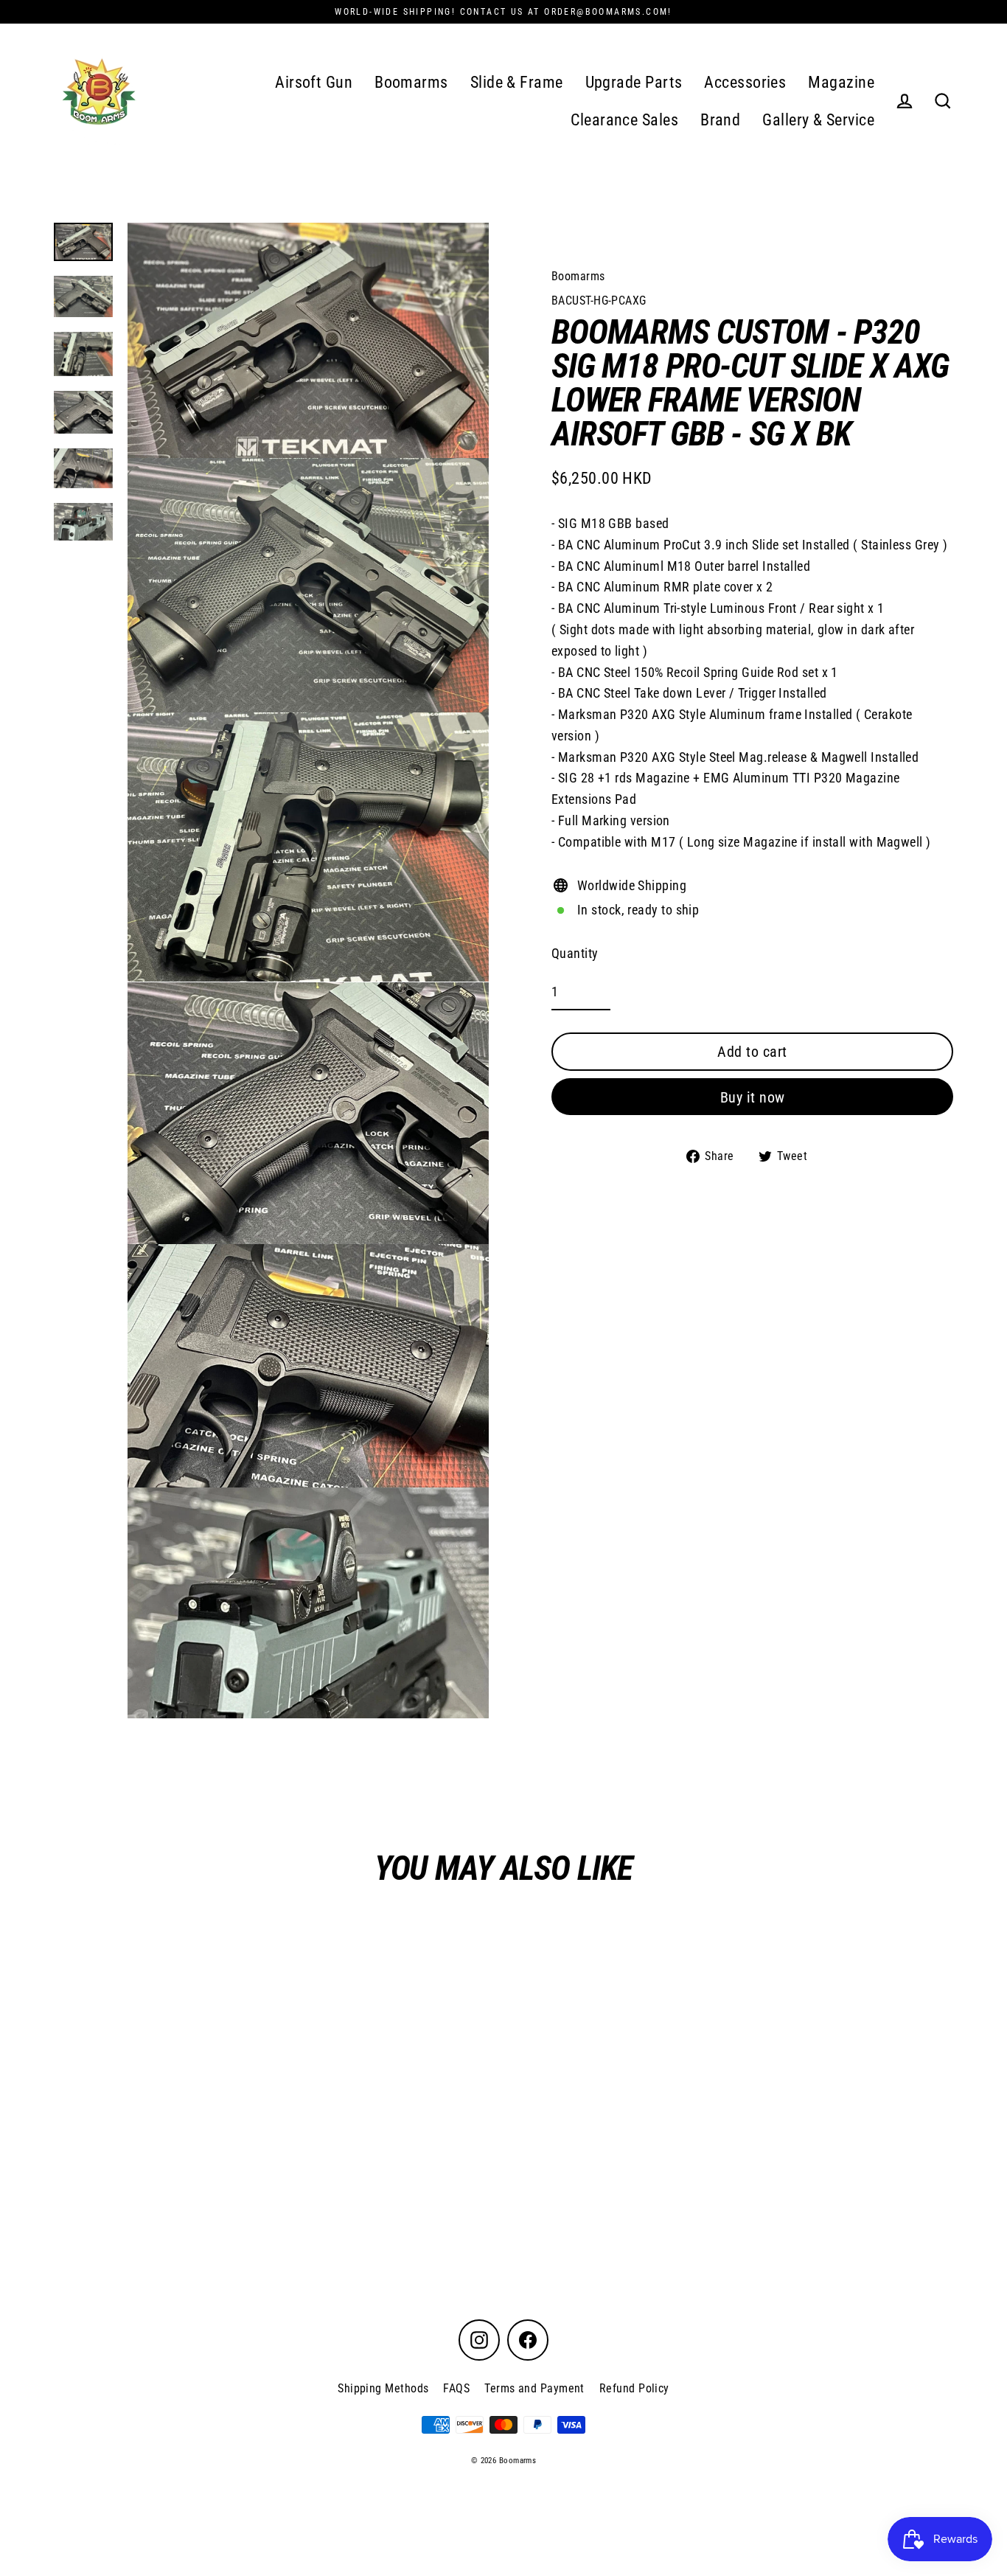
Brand (720, 120)
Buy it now (753, 1097)
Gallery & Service (818, 120)
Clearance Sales (624, 120)
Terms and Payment (534, 2388)
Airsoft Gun (314, 82)
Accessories (745, 82)
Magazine (841, 82)
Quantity (575, 953)
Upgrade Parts (634, 82)
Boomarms (411, 82)
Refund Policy (634, 2388)
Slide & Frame (517, 82)
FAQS (456, 2388)
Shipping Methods (383, 2388)
